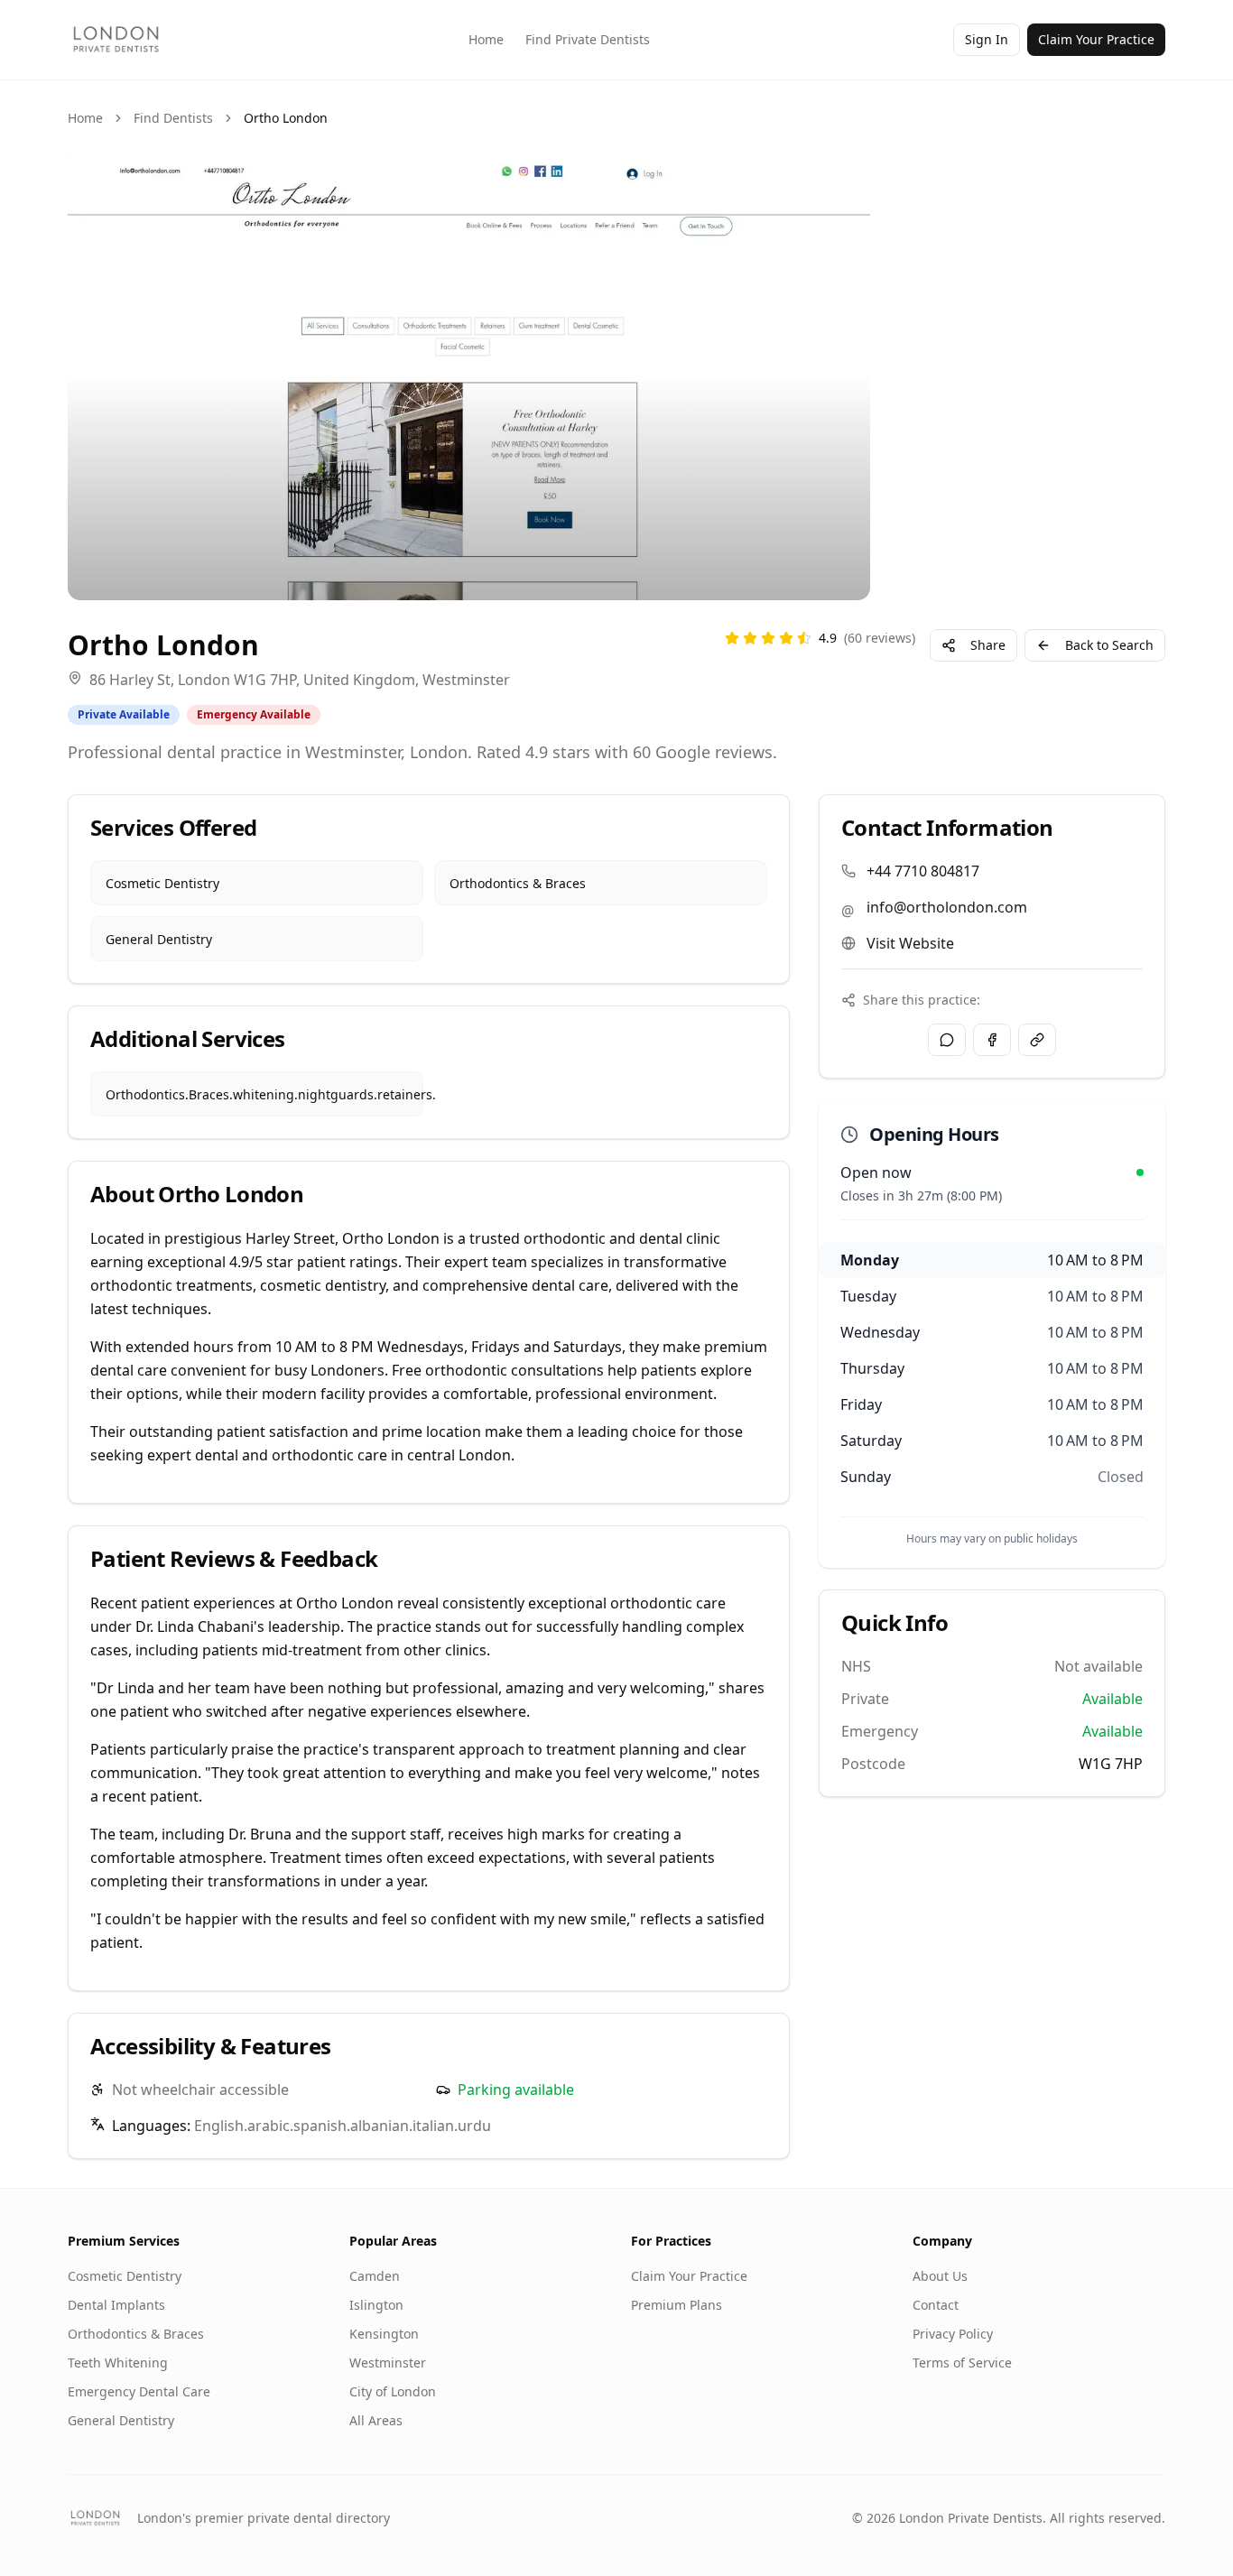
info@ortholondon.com (947, 907)
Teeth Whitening (118, 2363)
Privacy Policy (953, 2334)
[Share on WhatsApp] (947, 1040)
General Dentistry (121, 2420)
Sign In (987, 39)
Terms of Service (962, 2363)
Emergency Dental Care (139, 2391)
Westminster (388, 2363)
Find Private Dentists (588, 39)
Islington (376, 2305)
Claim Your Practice (1096, 39)
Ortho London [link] (286, 118)
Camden (375, 2276)
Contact (936, 2305)
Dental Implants (116, 2305)
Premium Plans (677, 2305)
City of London (393, 2391)
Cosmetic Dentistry (125, 2276)
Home (486, 39)
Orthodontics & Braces (136, 2334)
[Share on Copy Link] (1037, 1040)
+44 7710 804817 (923, 871)
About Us (940, 2276)
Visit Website (910, 943)
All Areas (376, 2420)
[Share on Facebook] (992, 1040)
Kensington (384, 2334)
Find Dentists (173, 118)
